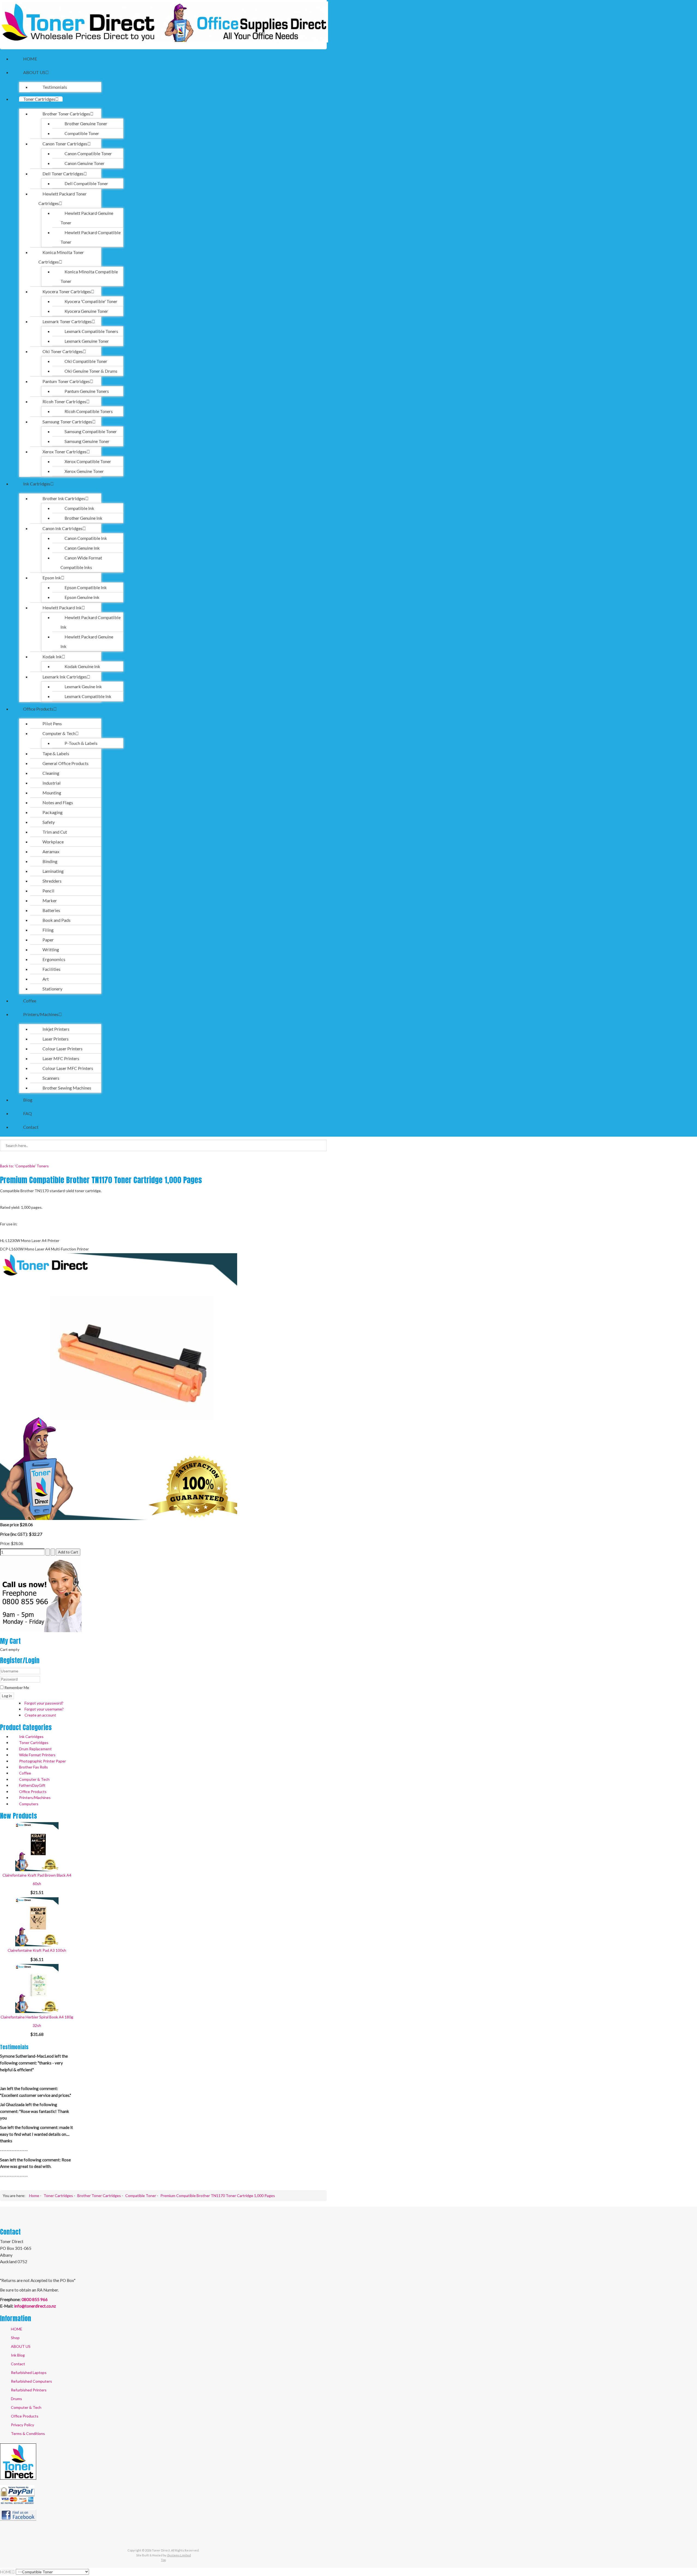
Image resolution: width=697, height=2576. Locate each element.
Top (163, 2560)
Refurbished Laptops (29, 2372)
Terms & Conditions (28, 2433)
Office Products (33, 1792)
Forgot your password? (44, 1703)
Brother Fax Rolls (33, 1767)
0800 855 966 (35, 2299)
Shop (15, 2338)
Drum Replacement (35, 1749)
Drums (16, 2399)
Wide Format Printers (37, 1755)
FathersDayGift (32, 1785)
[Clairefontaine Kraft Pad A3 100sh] (37, 1921)
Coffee (25, 1773)
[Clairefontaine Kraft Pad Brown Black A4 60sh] (37, 1846)
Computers (29, 1804)
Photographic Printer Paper (42, 1761)
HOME (17, 2329)
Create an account (40, 1715)
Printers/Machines (35, 1798)
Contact (18, 2364)
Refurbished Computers (31, 2381)
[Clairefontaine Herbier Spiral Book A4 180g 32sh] (37, 1988)
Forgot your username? (44, 1709)
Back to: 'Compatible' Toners (24, 1166)
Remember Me (16, 1688)
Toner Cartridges (34, 1743)
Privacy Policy (22, 2425)
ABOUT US (21, 2346)
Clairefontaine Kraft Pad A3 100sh (37, 1950)
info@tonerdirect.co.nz (35, 2306)
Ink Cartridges (31, 1737)
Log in (7, 1696)
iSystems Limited (179, 2555)
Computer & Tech (34, 1779)
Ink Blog (18, 2355)
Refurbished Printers (29, 2390)
